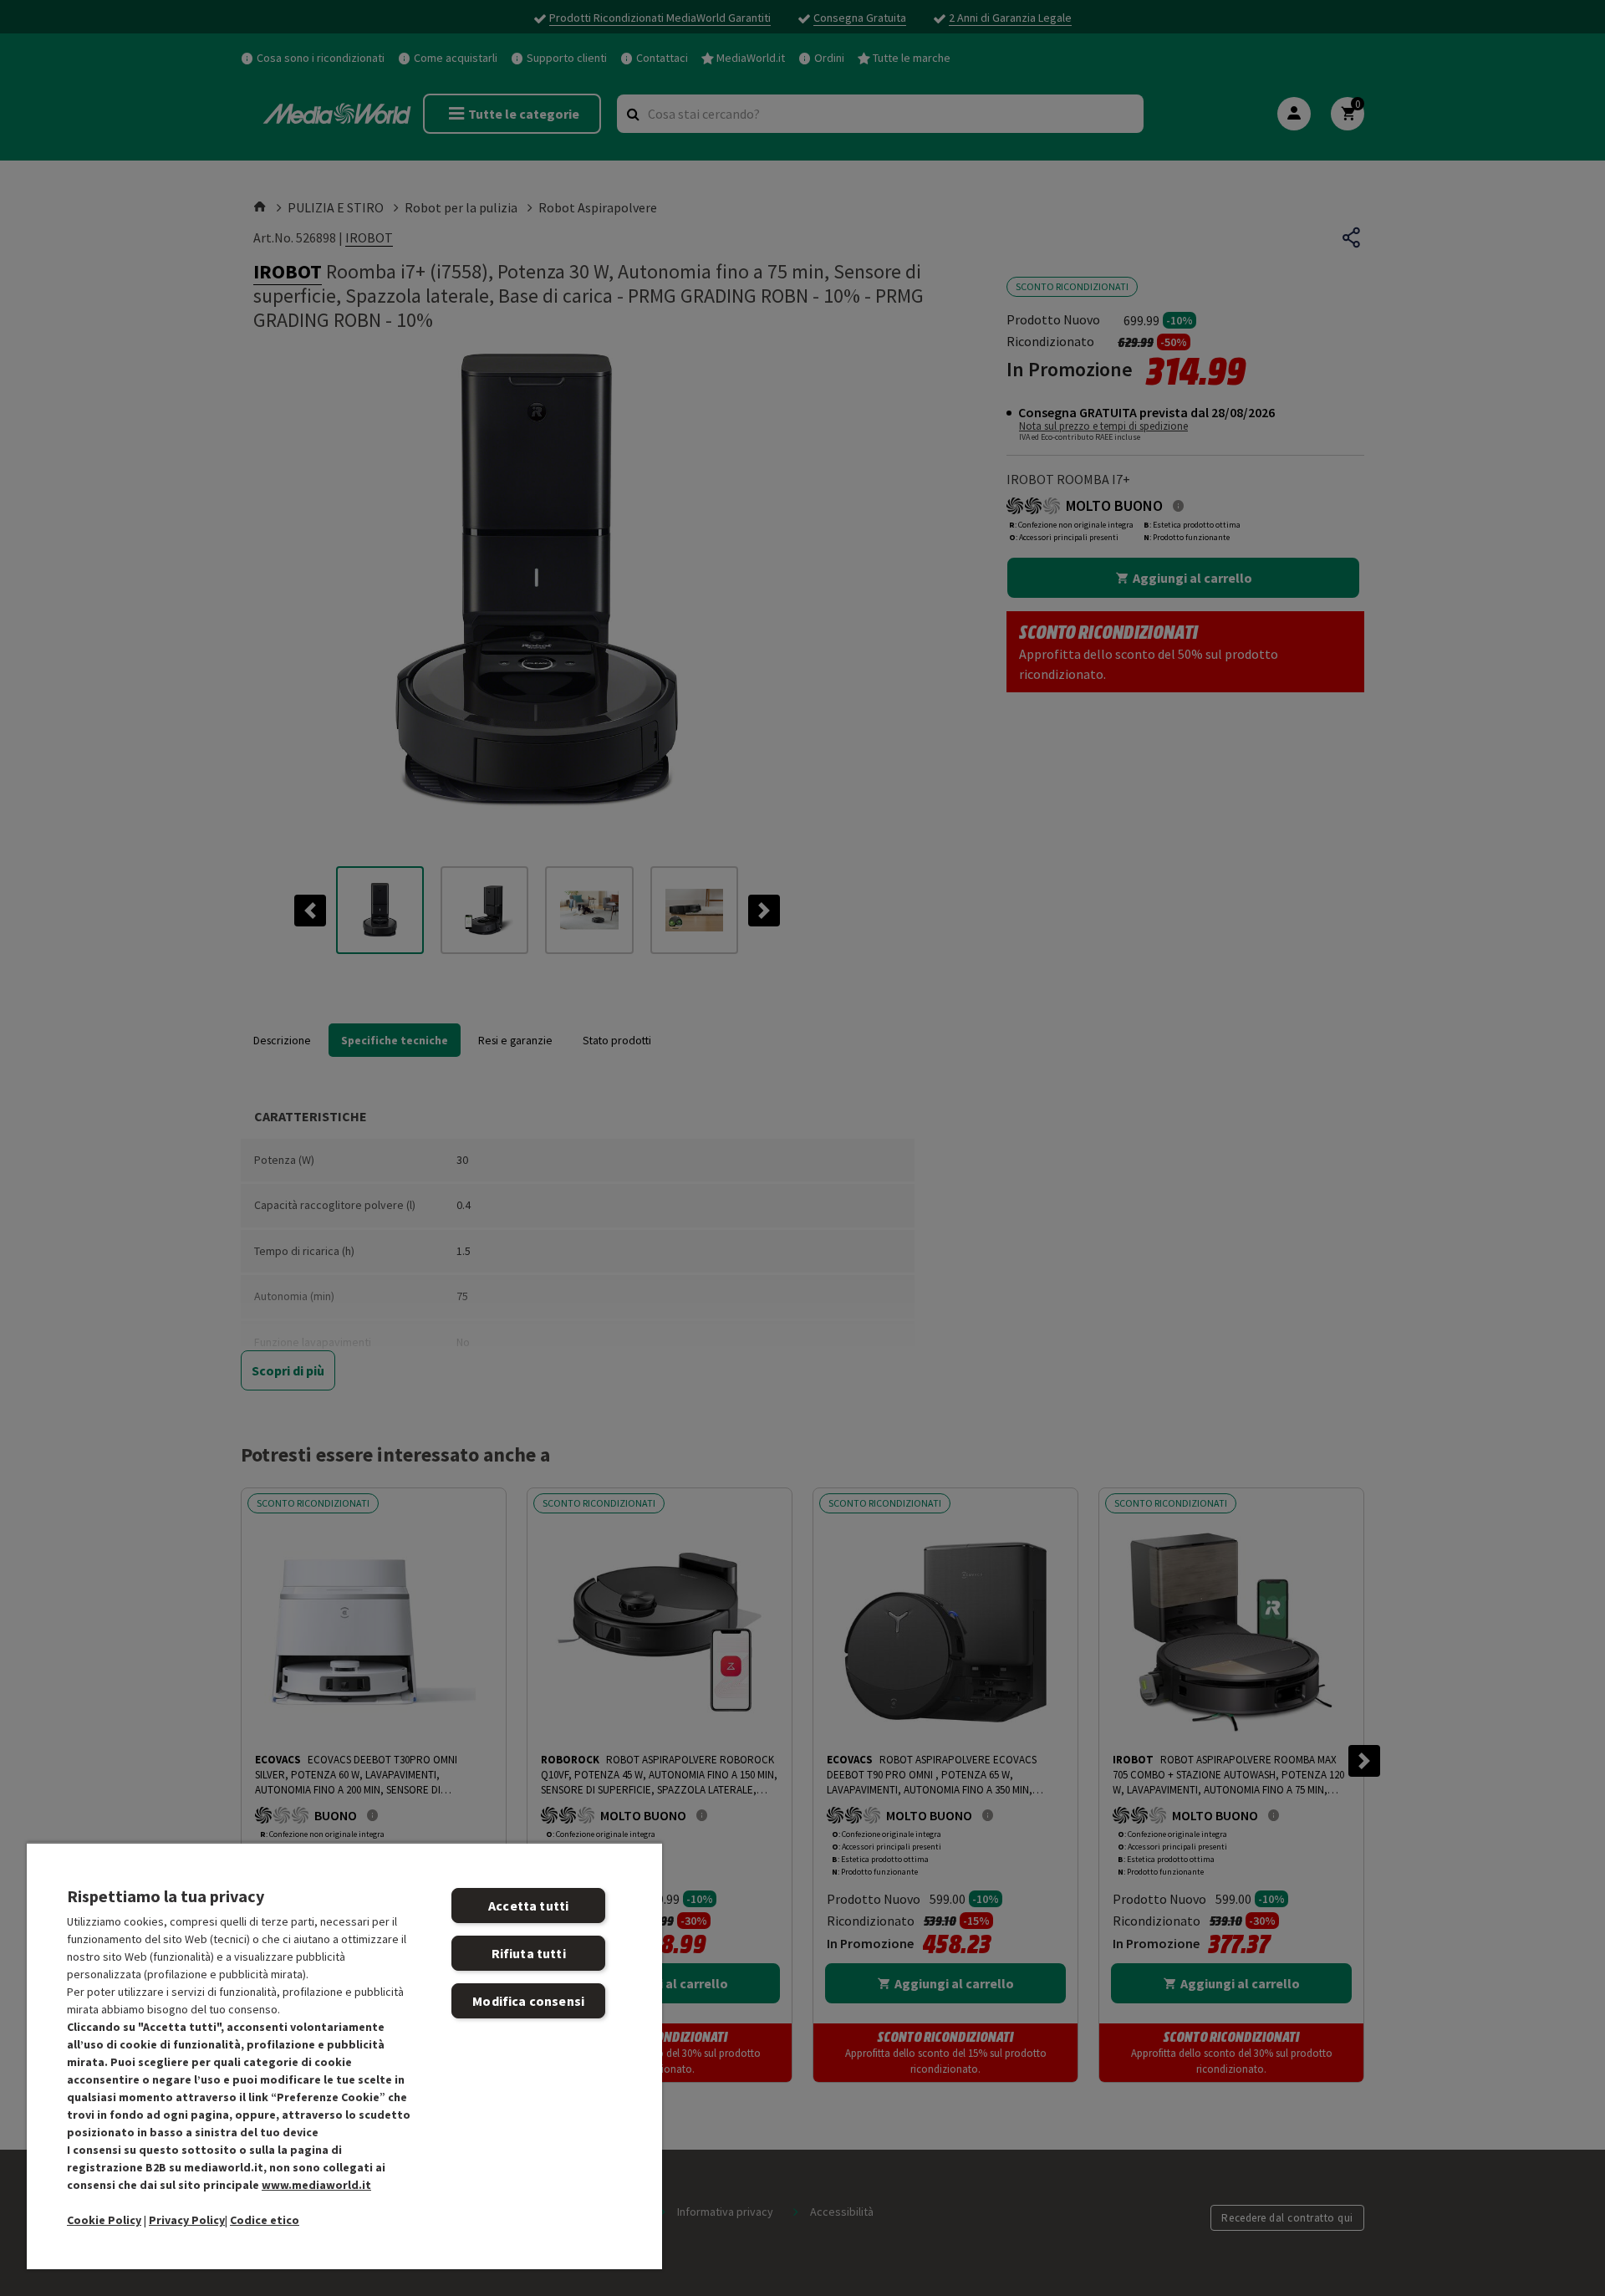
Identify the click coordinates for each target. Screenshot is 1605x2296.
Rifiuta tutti (529, 1953)
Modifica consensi (528, 2001)
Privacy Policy (187, 2220)
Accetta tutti (528, 1906)
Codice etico (265, 2220)
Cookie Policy (104, 2220)
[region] (344, 2056)
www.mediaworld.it (316, 2185)
